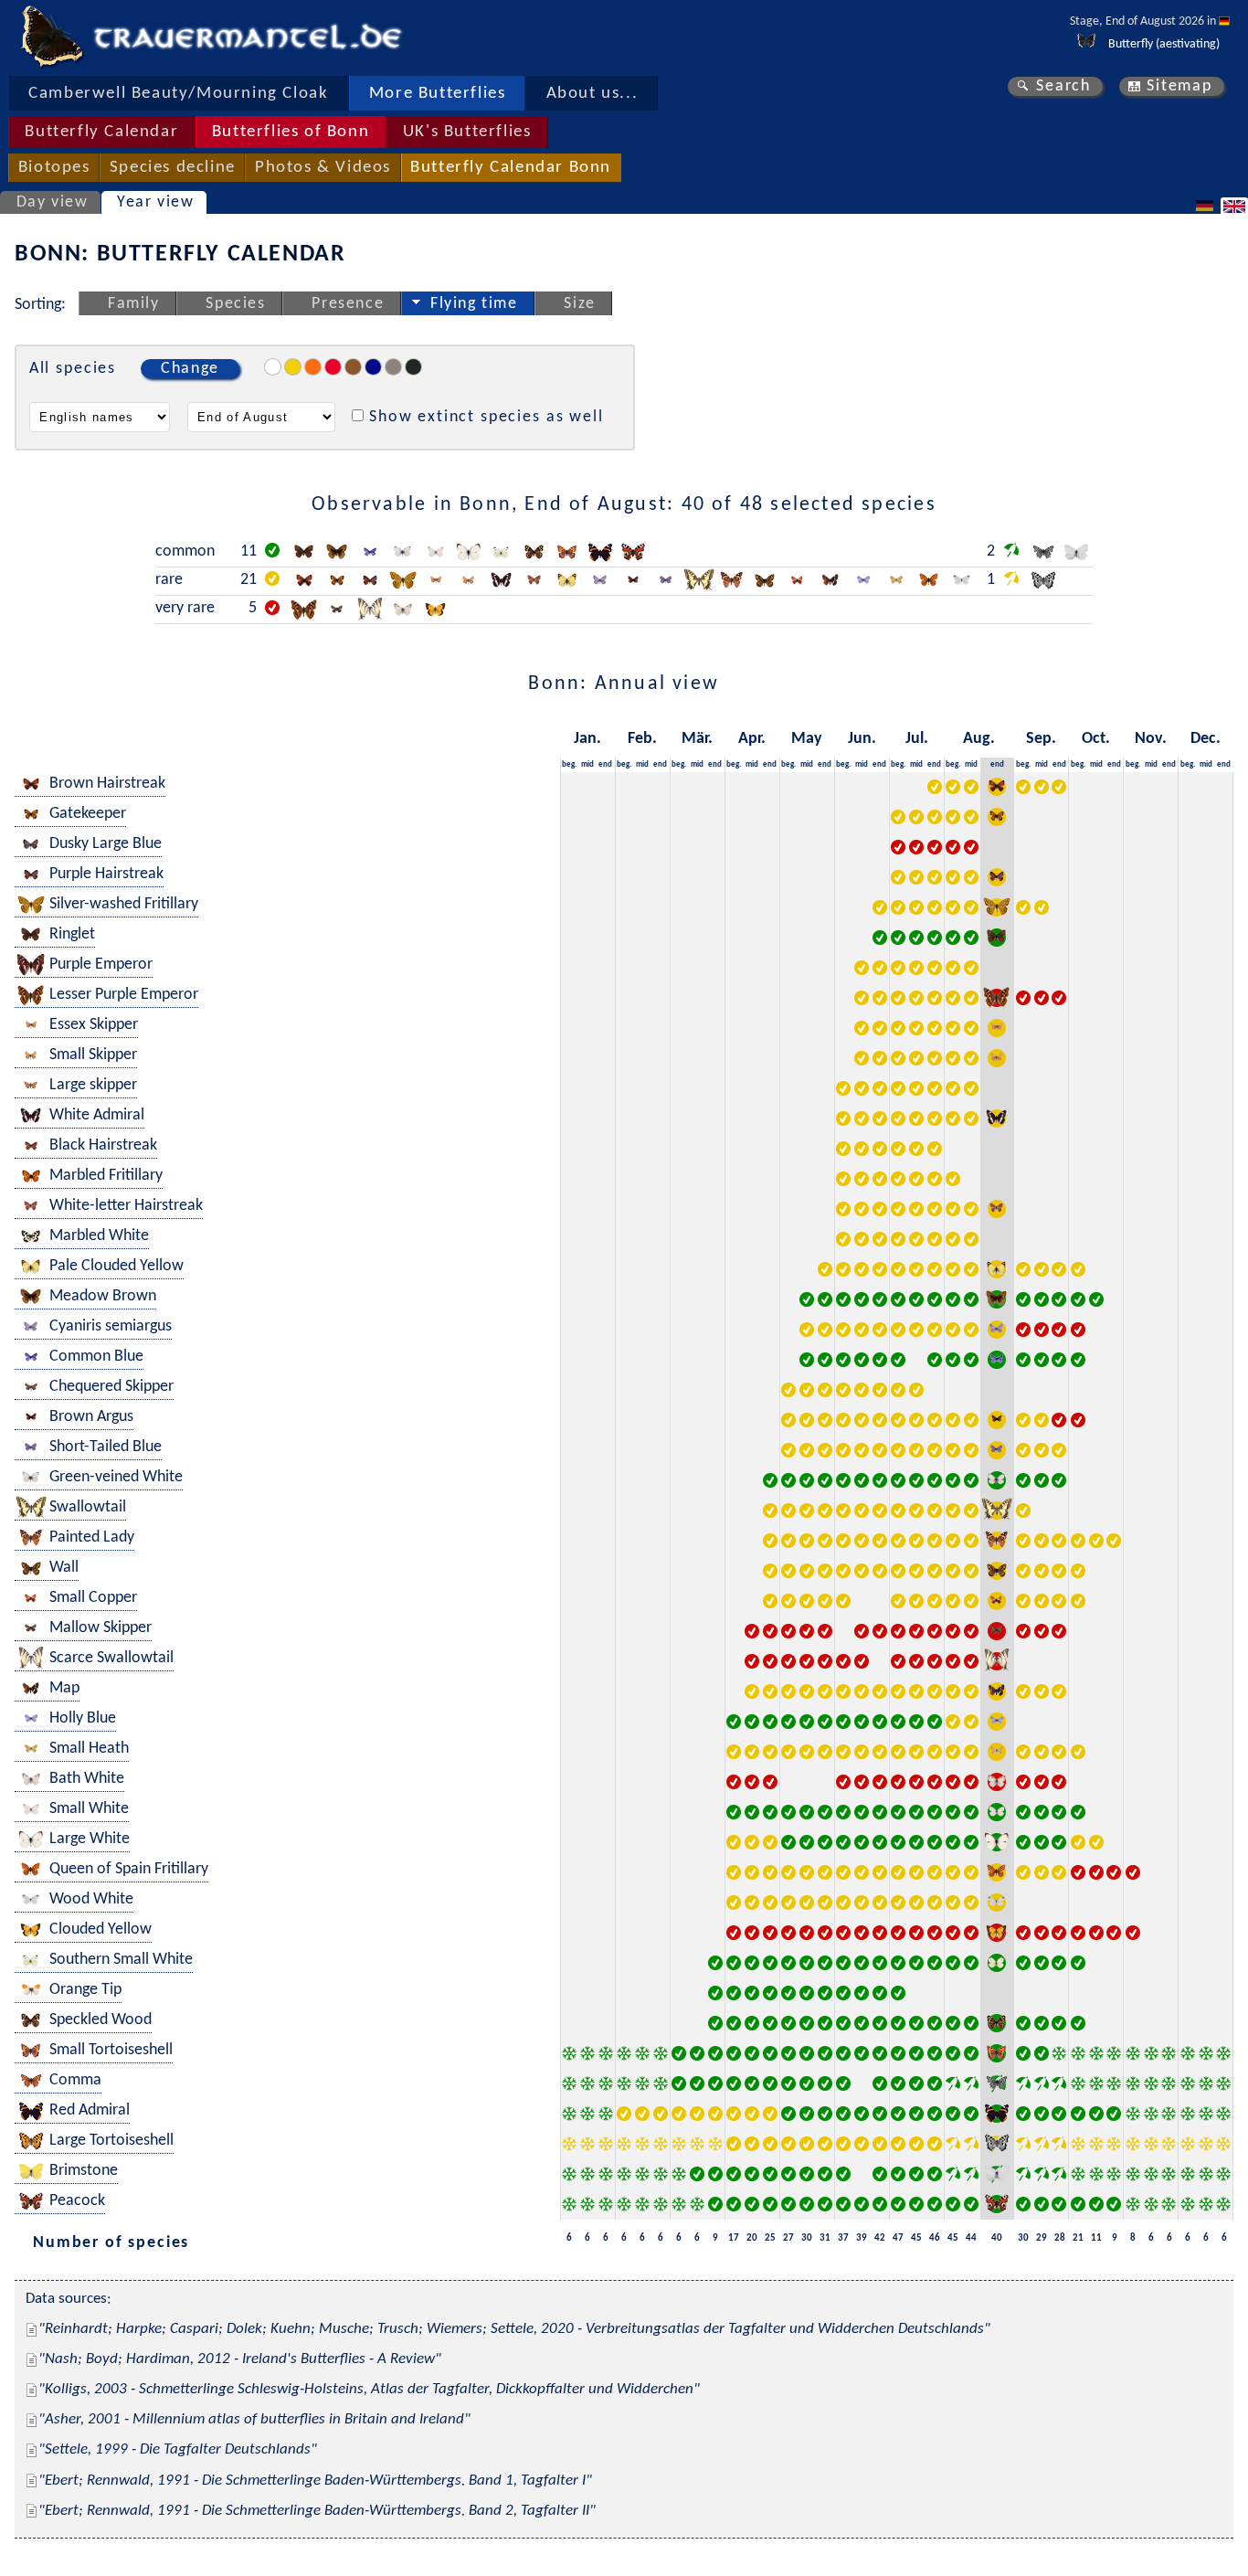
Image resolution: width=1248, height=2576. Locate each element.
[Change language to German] (1207, 206)
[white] (273, 367)
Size (579, 304)
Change (190, 369)
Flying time (474, 304)
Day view (53, 202)
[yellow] (293, 367)
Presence (348, 304)
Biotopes (54, 168)
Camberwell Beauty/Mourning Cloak (178, 94)
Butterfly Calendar (101, 132)
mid (587, 764)
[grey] (393, 367)
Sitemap (1179, 86)
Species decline (173, 168)
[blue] (373, 367)
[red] (333, 367)
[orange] (313, 367)
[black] (413, 367)
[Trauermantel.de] (51, 37)
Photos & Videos (323, 168)
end (605, 764)
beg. (569, 764)
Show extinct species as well (487, 417)
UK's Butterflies (467, 132)
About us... (592, 94)
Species (235, 304)
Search (1063, 86)
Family (134, 304)
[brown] (353, 367)
